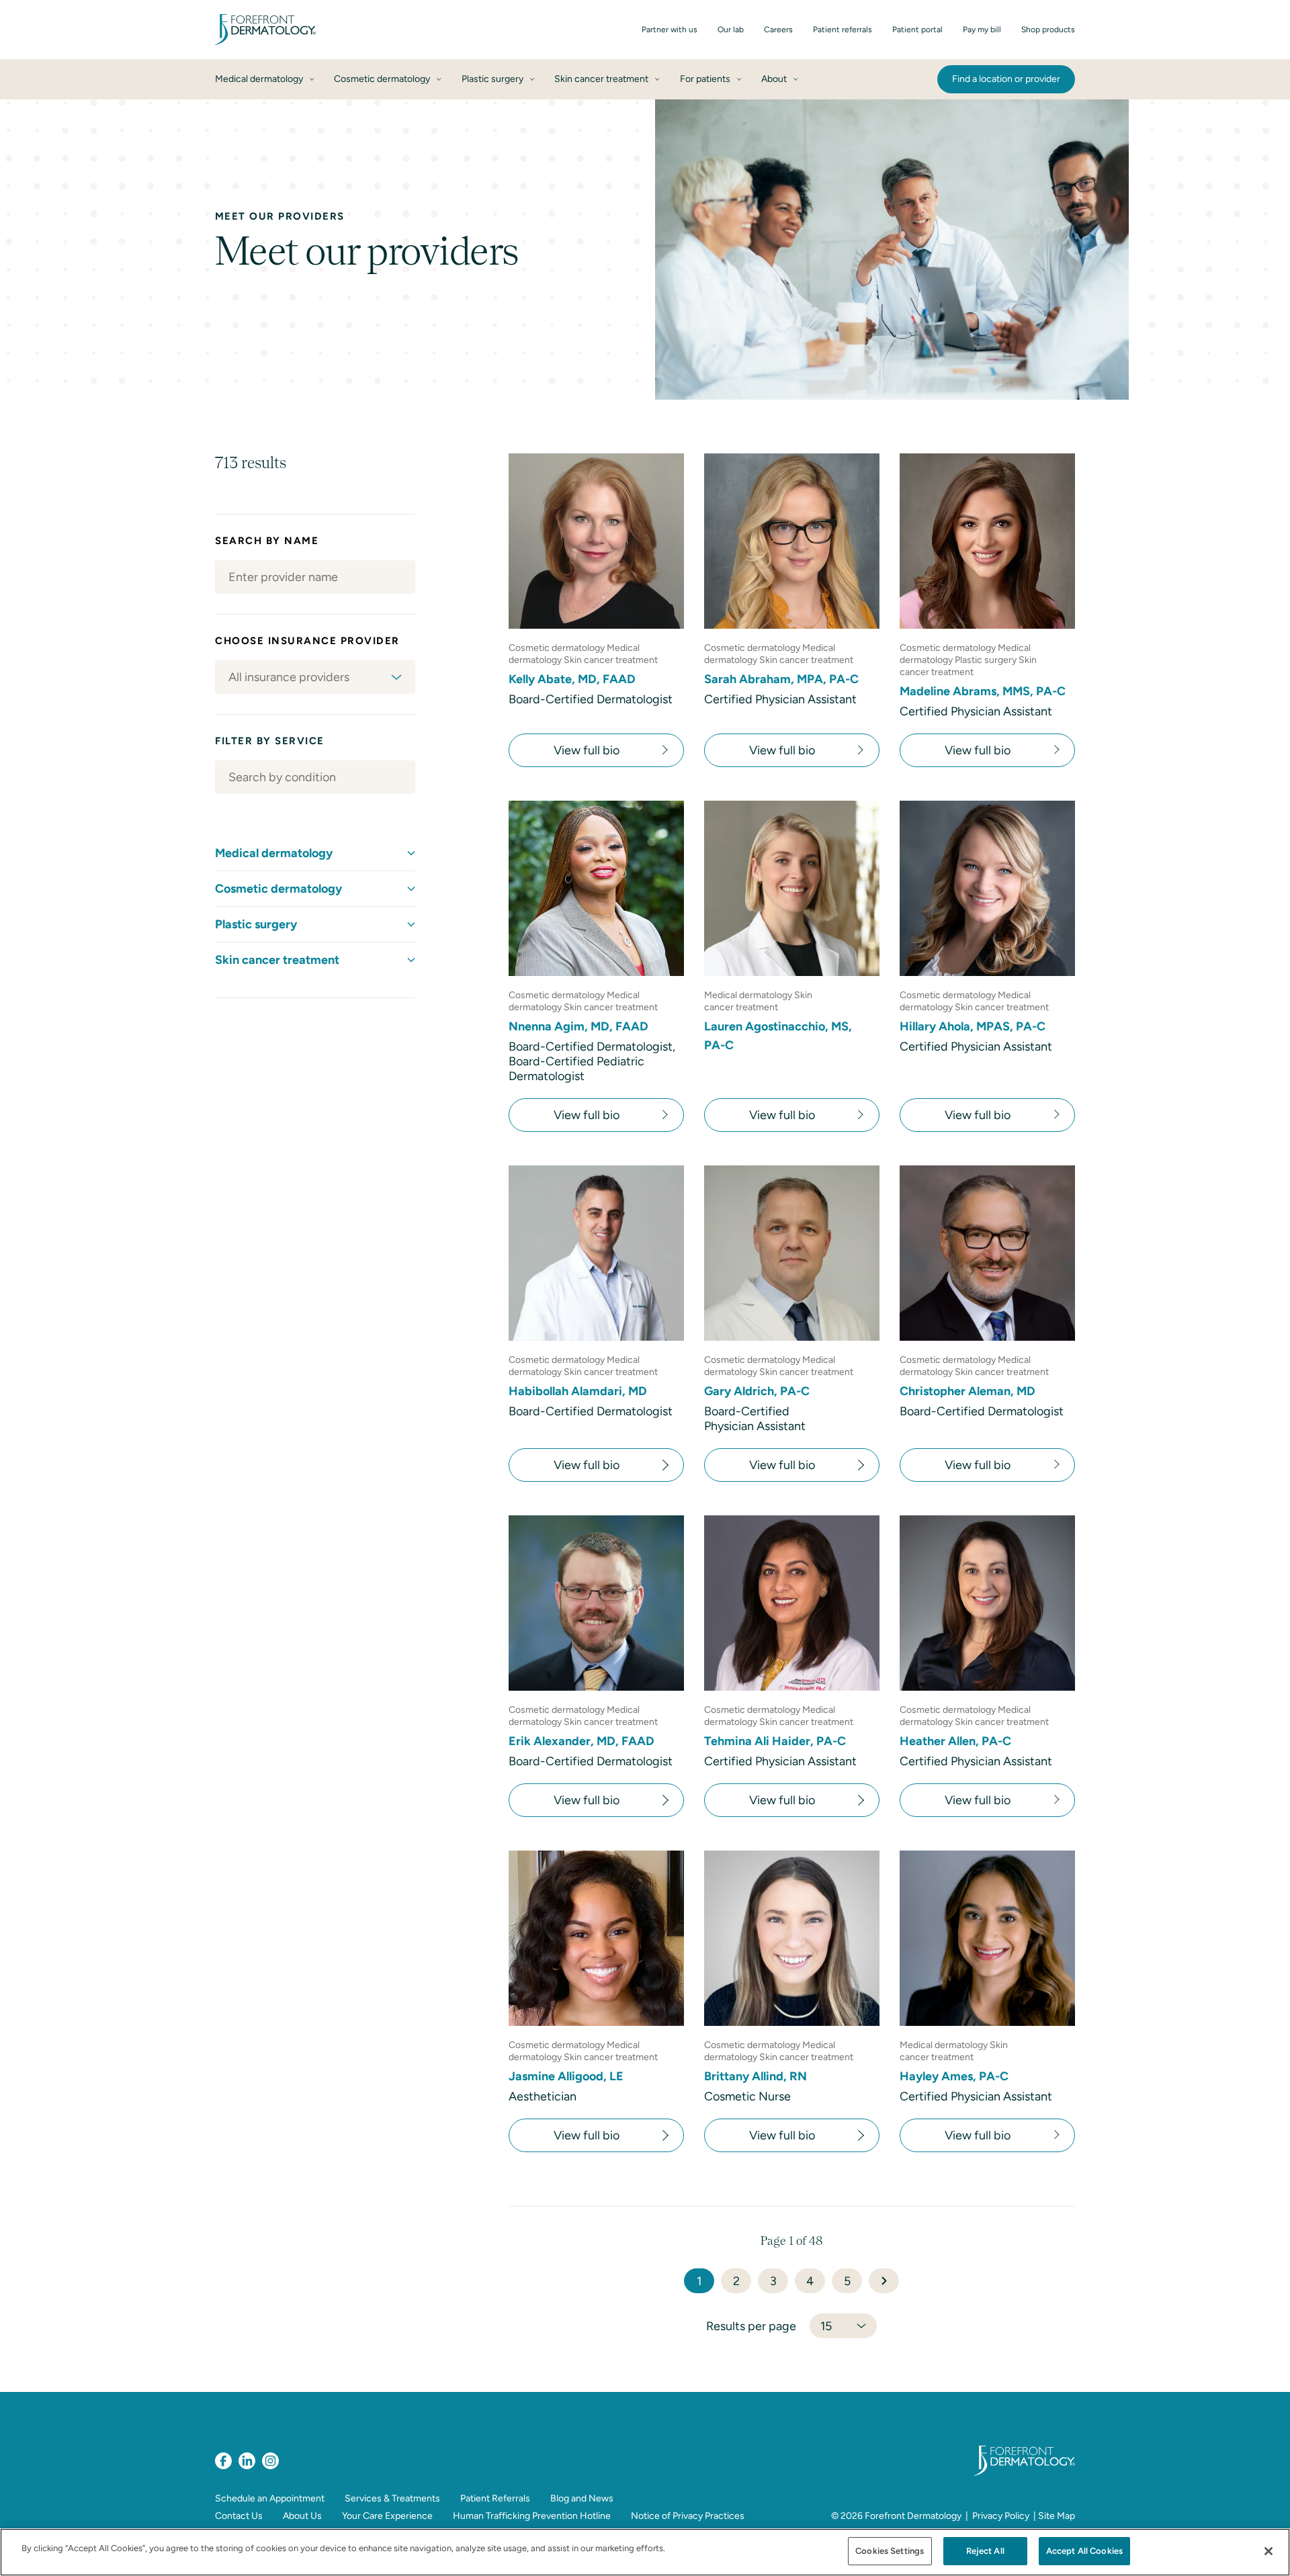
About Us (302, 2516)
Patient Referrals (495, 2498)
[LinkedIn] (247, 2461)
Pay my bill (982, 30)
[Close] (1268, 2551)
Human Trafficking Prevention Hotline (532, 2516)
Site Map (1057, 2516)
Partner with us (670, 30)
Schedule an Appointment (270, 2498)
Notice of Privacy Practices (688, 2516)
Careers (778, 30)
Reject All (985, 2551)
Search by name (267, 541)
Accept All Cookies (1084, 2551)
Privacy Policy (1001, 2516)
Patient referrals (843, 30)
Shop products (1048, 30)
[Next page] (884, 2281)
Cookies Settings (890, 2551)
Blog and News (582, 2498)
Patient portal (917, 30)
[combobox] (315, 677)
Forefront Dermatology (913, 2516)
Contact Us (239, 2516)
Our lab (731, 30)
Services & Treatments (392, 2498)
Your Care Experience (387, 2516)
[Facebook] (223, 2461)
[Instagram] (270, 2461)
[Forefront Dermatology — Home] (265, 30)
